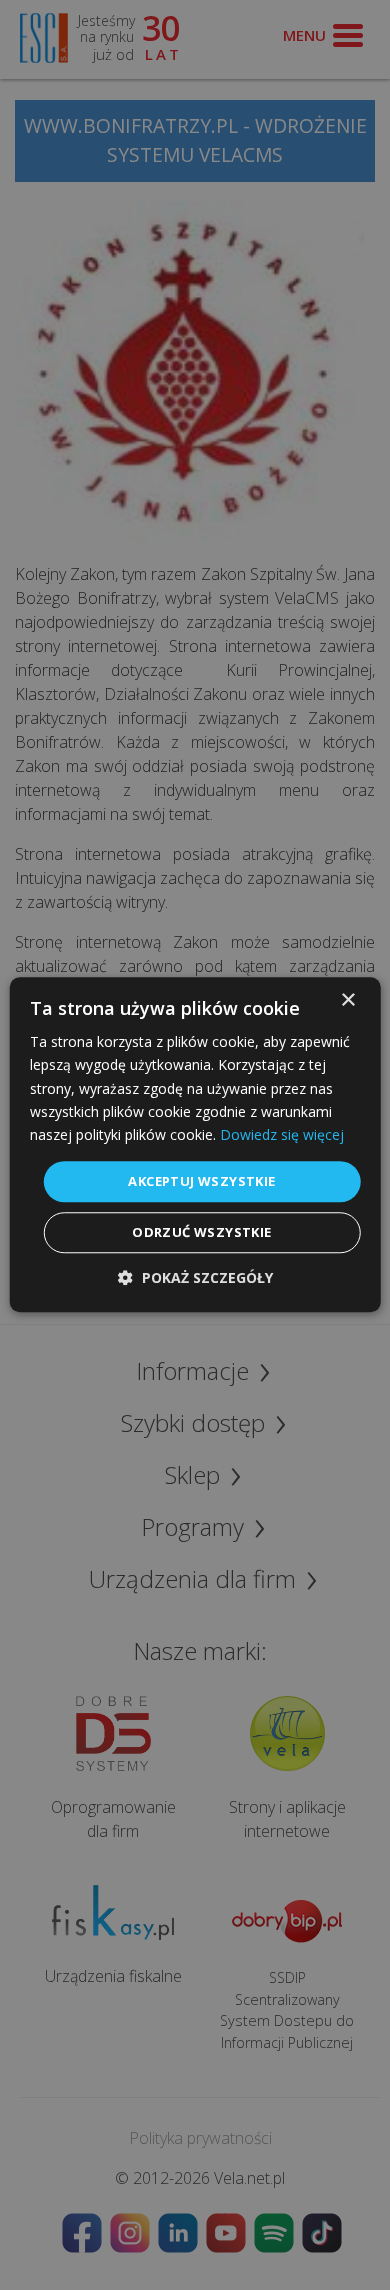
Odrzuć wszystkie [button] (201, 1233)
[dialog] (195, 1144)
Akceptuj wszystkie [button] (201, 1181)
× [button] (347, 1000)
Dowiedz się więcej (282, 1134)
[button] (195, 1278)
